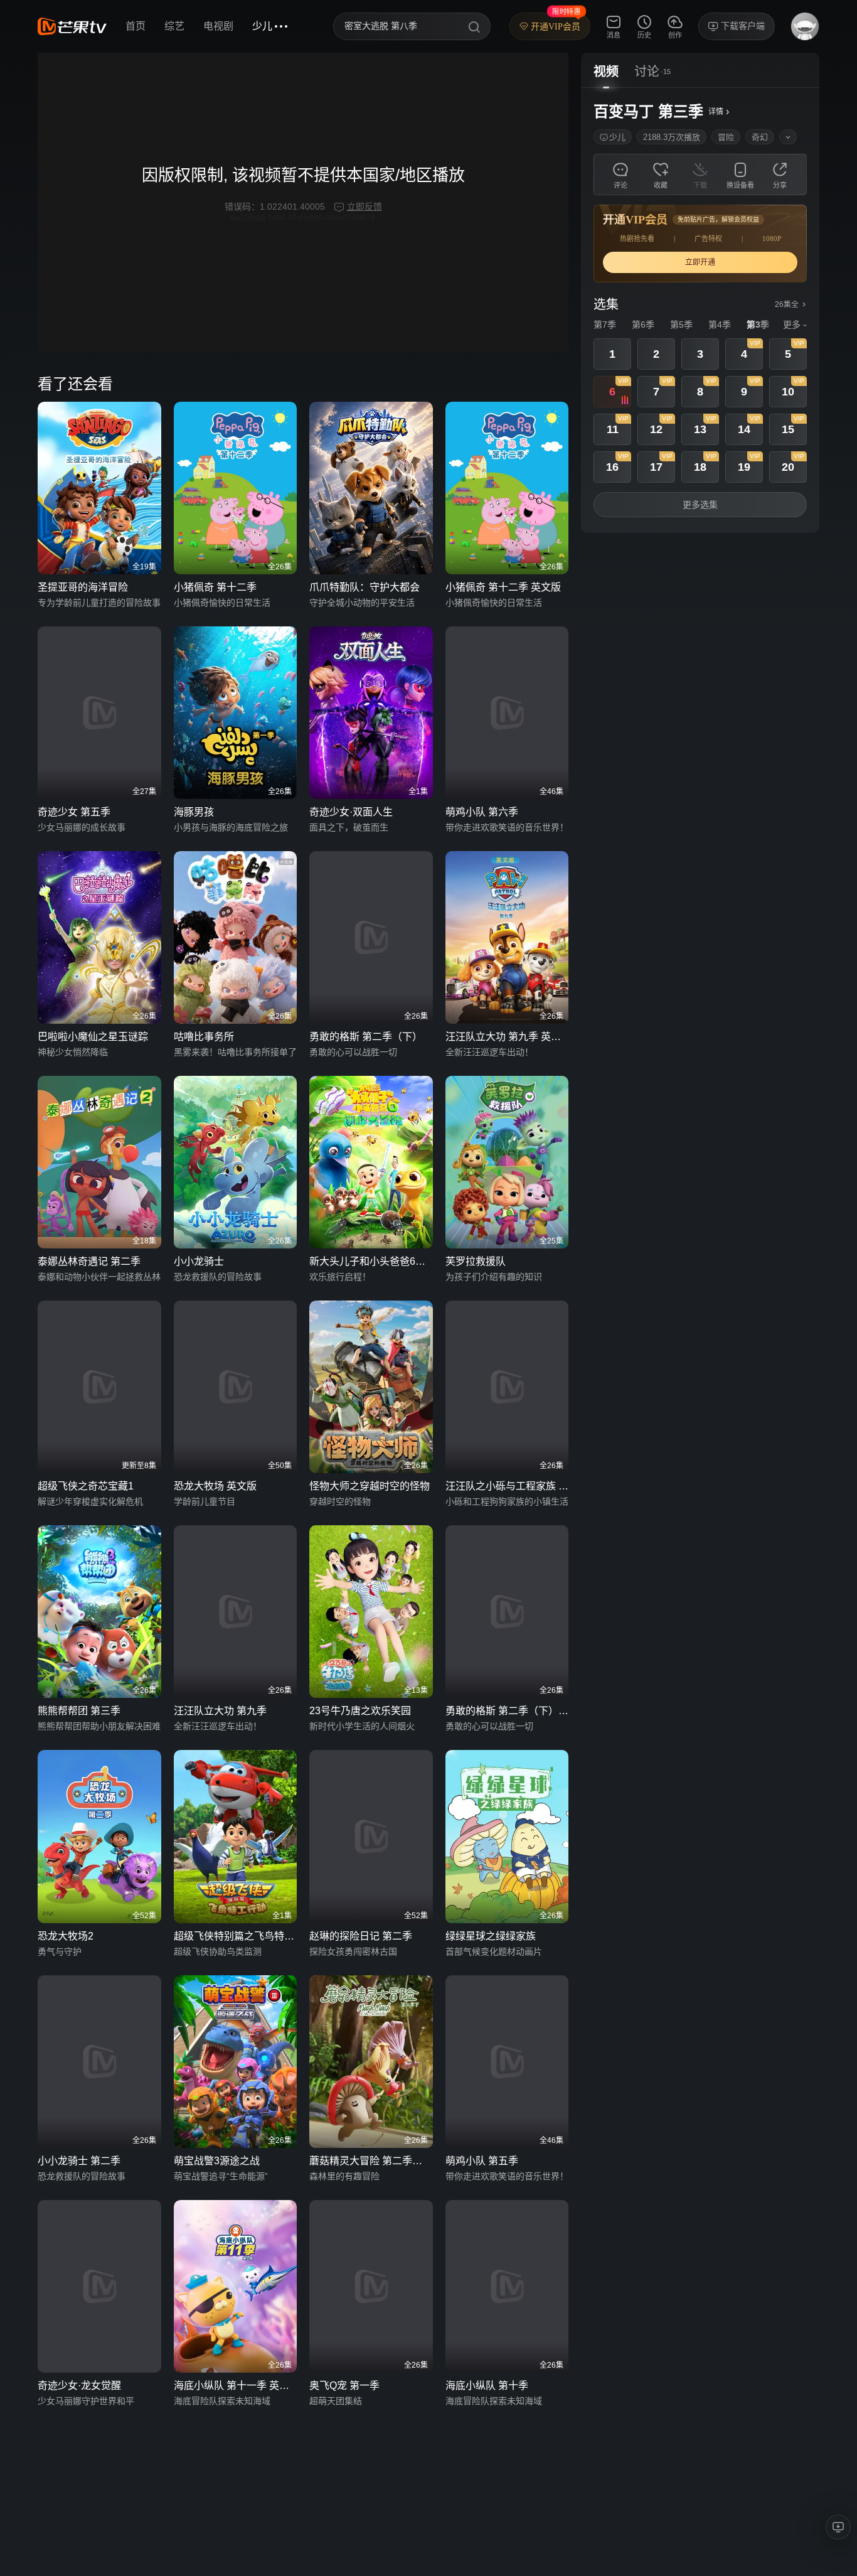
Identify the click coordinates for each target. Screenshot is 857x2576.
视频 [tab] (606, 72)
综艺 (174, 26)
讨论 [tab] (647, 72)
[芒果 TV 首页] (72, 26)
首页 (136, 26)
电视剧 (218, 26)
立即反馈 (365, 207)
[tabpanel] (700, 310)
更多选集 (700, 505)
